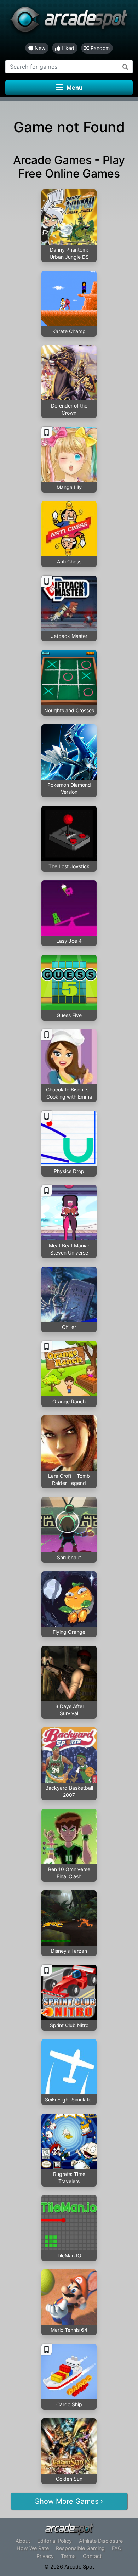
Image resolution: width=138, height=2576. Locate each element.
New (39, 48)
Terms (68, 2556)
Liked (67, 48)
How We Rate (33, 2548)
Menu (74, 88)
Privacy (45, 2556)
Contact (92, 2556)
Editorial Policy (54, 2541)
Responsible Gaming (80, 2548)
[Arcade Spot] (69, 21)
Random (99, 48)
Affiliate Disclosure (101, 2541)
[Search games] (125, 67)
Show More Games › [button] (69, 2501)
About (23, 2541)
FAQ (117, 2548)
